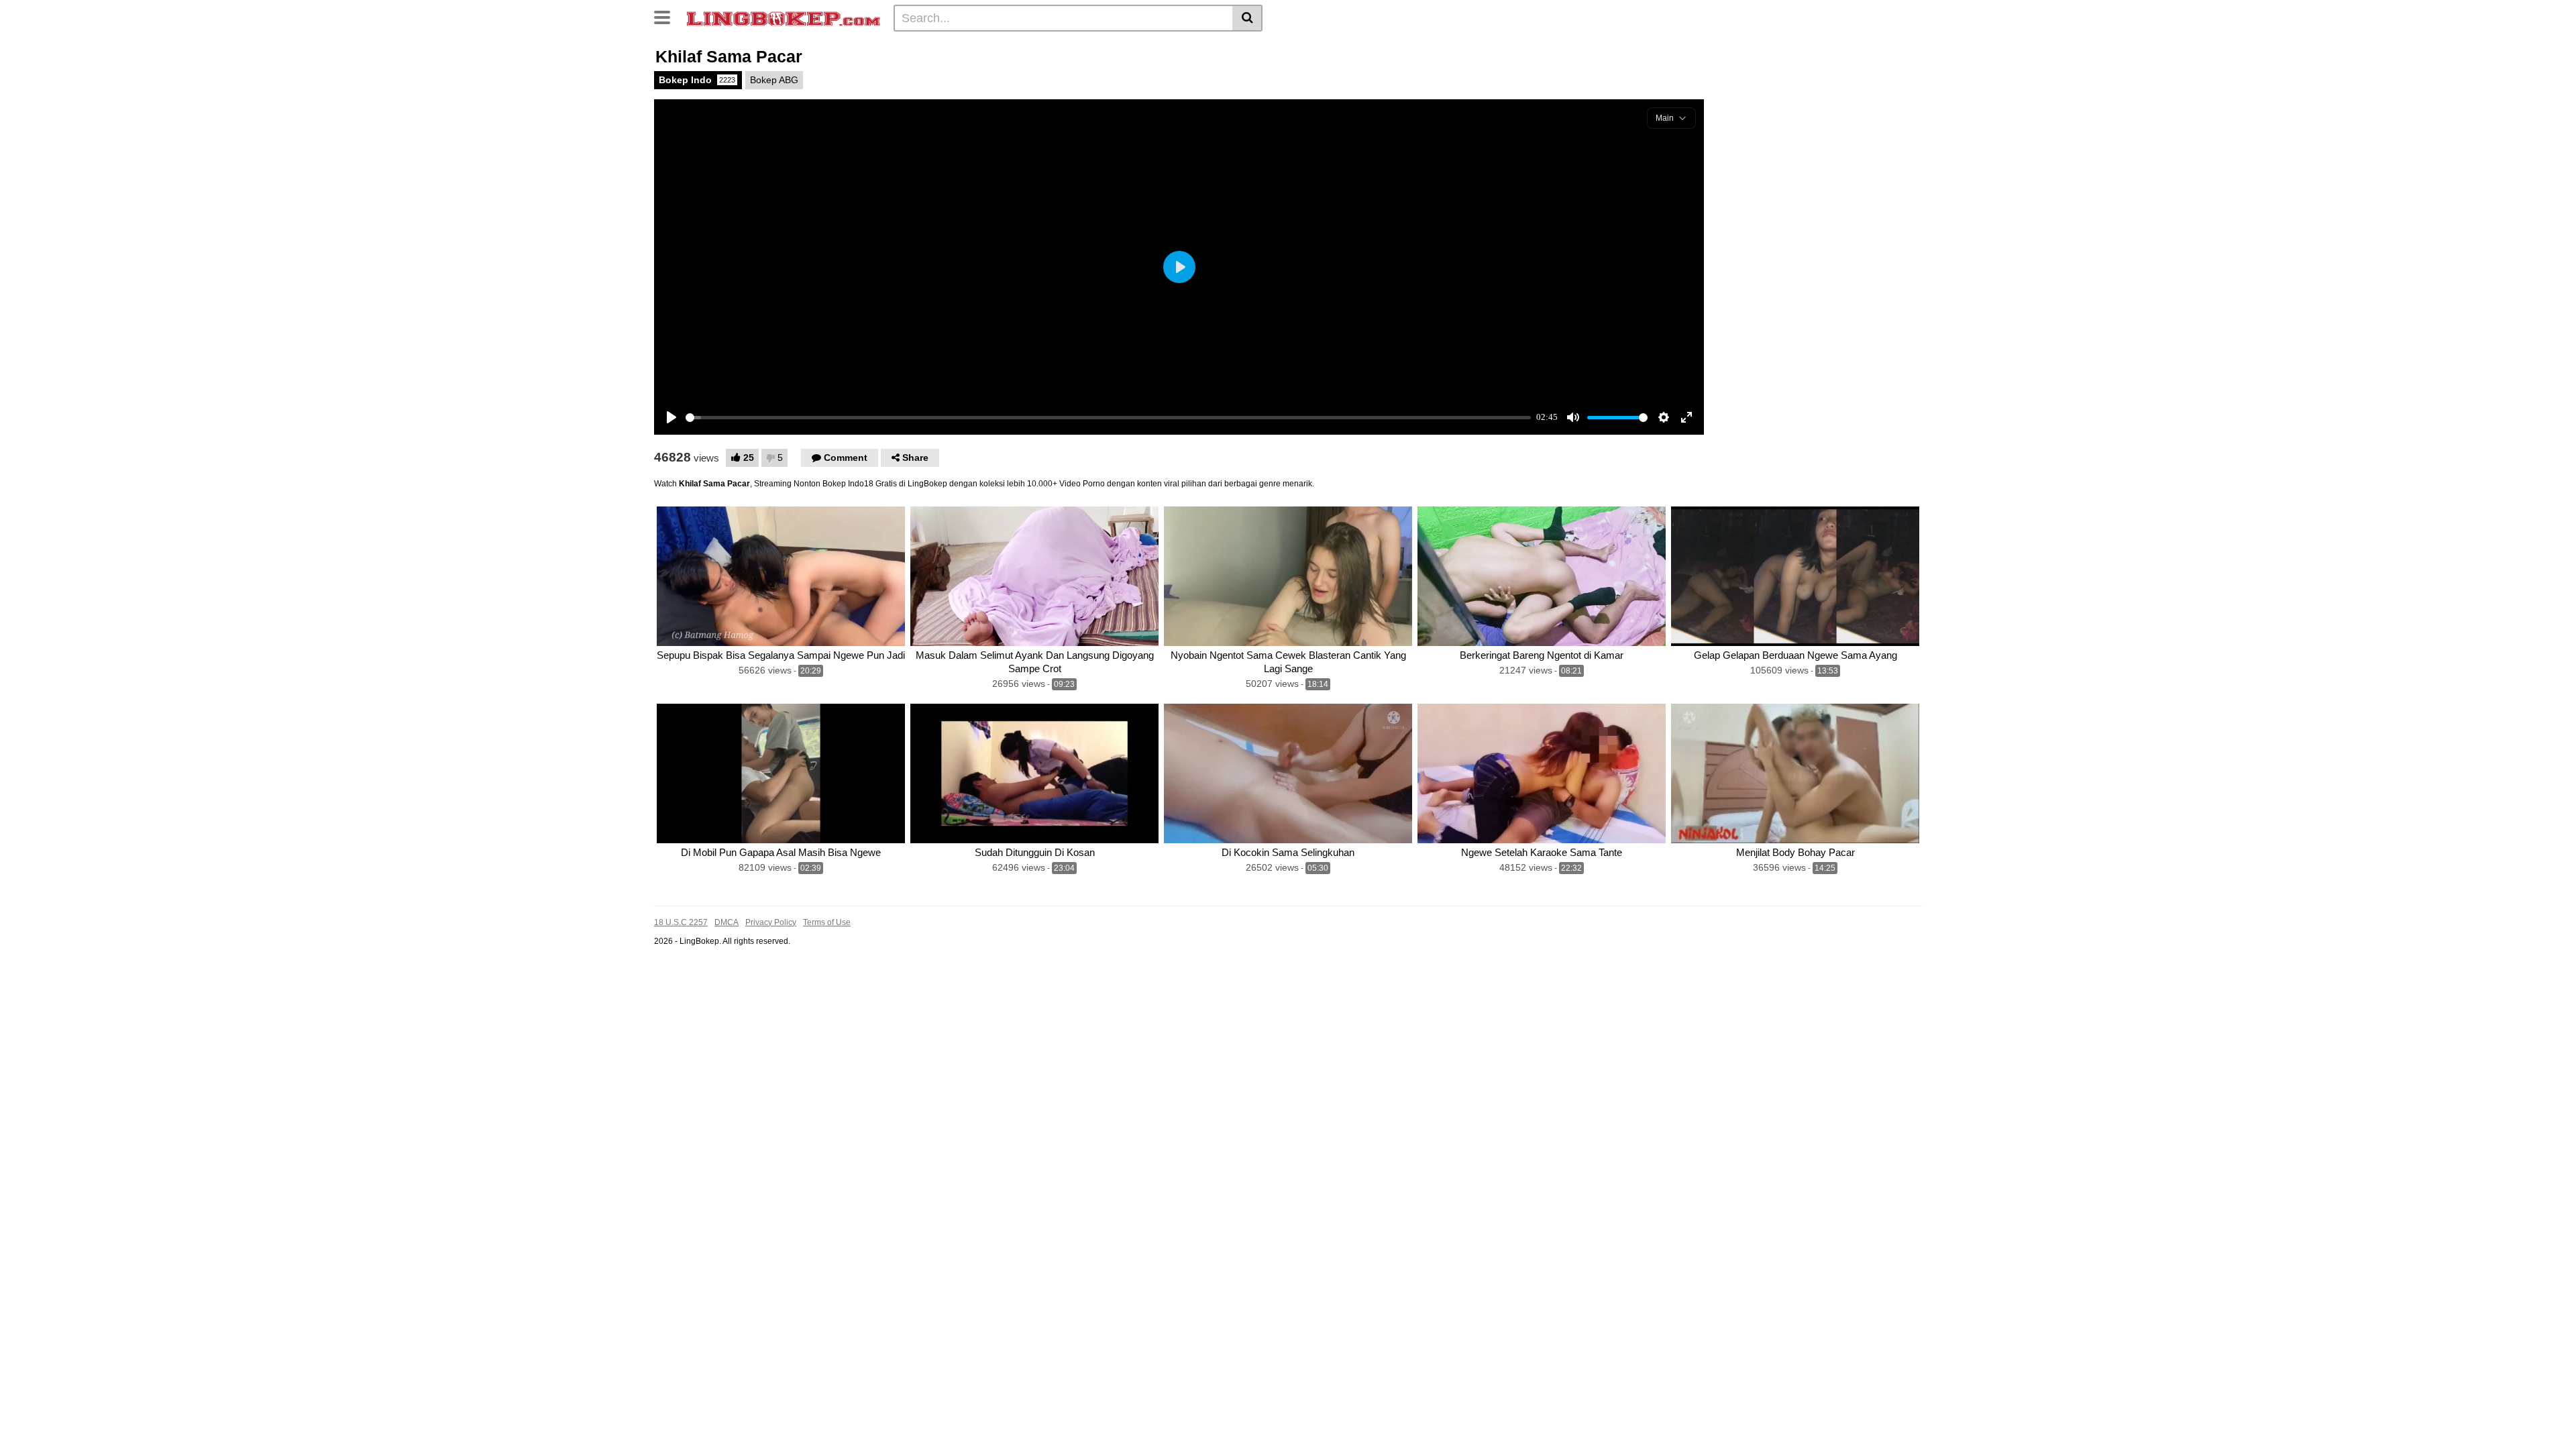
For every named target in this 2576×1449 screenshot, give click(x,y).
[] (1247, 18)
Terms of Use (827, 922)
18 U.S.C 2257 (681, 922)
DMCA (727, 922)
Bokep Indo (697, 80)
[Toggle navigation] (667, 16)
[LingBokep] (784, 17)
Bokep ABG (774, 80)
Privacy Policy (771, 922)
